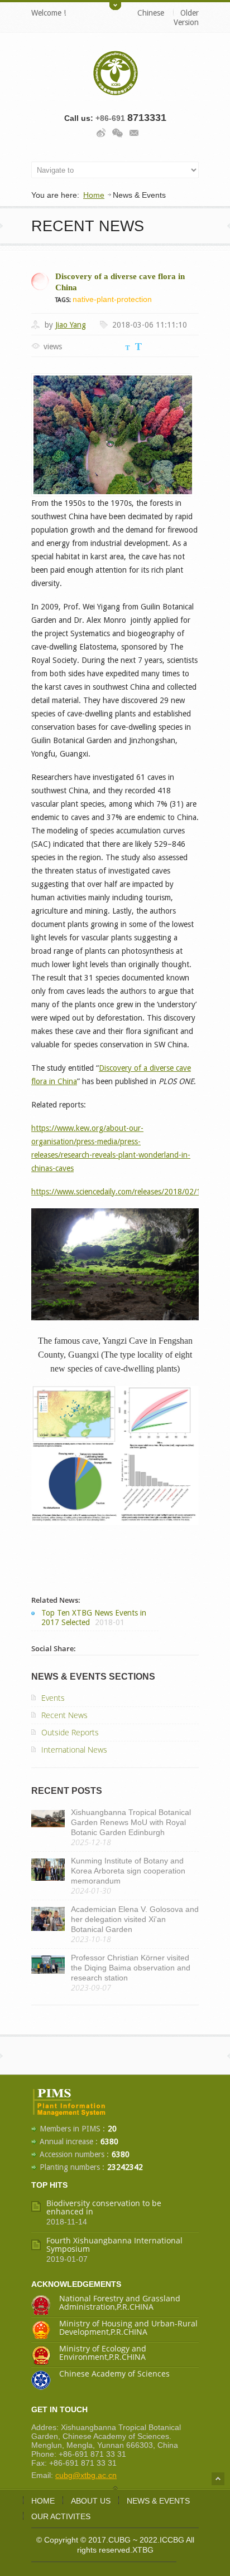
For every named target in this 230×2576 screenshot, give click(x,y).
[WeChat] (118, 131)
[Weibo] (101, 131)
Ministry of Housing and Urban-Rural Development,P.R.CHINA (128, 2328)
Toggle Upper (115, 5)
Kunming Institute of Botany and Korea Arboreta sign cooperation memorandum (128, 1871)
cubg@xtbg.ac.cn (86, 2475)
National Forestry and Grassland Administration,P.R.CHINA (120, 2302)
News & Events (158, 2501)
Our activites (61, 2516)
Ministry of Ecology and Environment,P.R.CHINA (103, 2353)
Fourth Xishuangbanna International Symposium (114, 2245)
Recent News (64, 1715)
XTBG (143, 2550)
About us (91, 2501)
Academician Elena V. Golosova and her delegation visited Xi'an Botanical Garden (135, 1919)
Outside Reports (70, 1732)
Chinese (151, 13)
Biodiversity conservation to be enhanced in (104, 2207)
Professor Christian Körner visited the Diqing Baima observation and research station (131, 1968)
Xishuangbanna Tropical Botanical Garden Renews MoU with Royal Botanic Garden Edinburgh (131, 1822)
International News (74, 1750)
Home (94, 195)
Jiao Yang (71, 325)
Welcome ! (49, 13)
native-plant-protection (112, 299)
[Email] (134, 131)
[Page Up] (218, 2479)
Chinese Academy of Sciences (114, 2373)
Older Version (186, 18)
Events (53, 1698)
